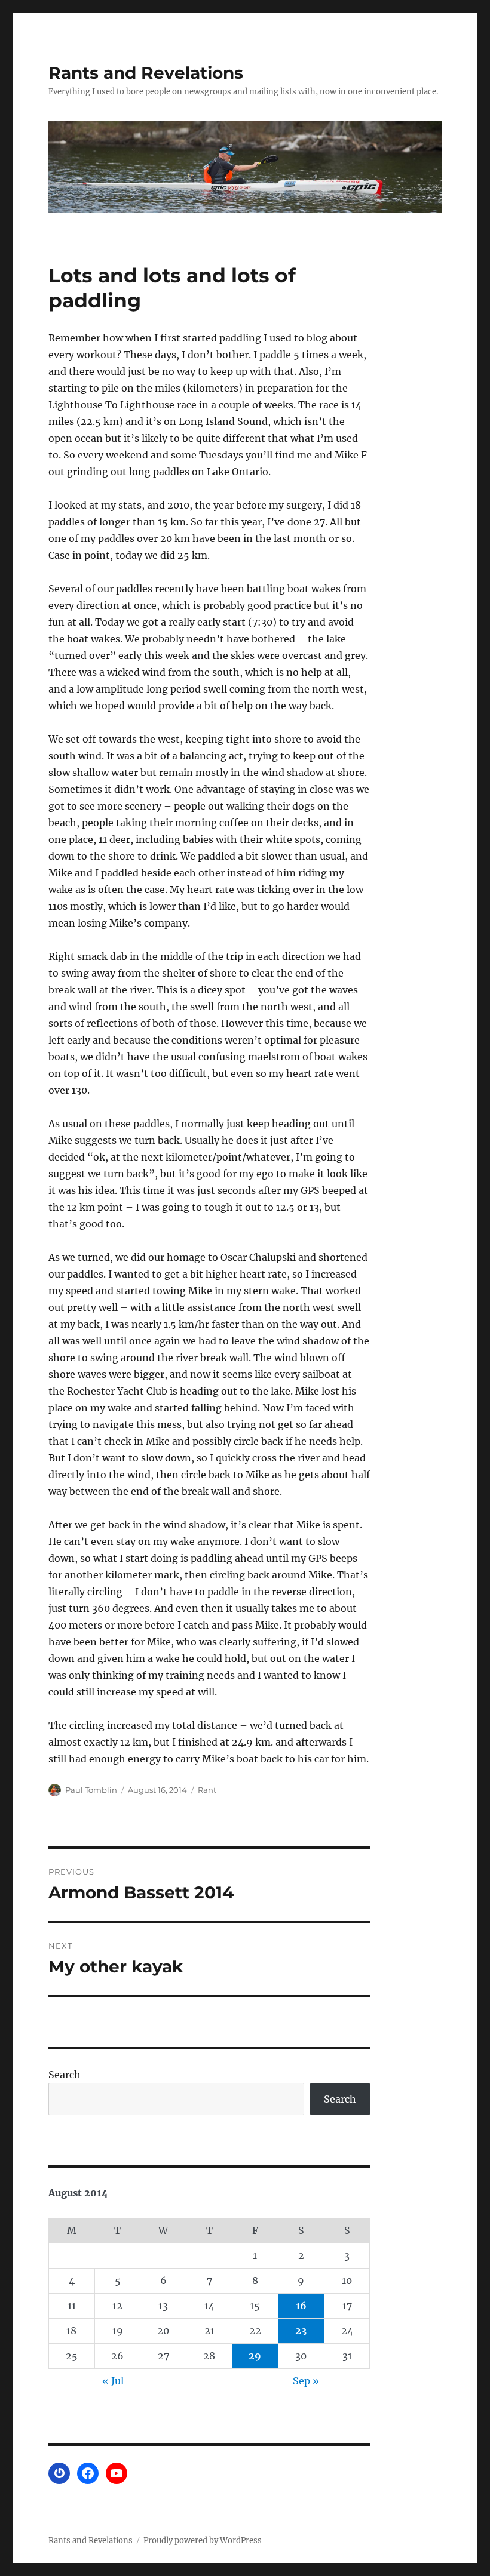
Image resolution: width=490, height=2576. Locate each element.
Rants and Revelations (146, 73)
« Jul (113, 2381)
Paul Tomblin (91, 1790)
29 (255, 2356)
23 (301, 2331)
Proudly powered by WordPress (203, 2540)
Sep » (306, 2381)
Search (65, 2075)
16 (301, 2306)
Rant (207, 1790)
